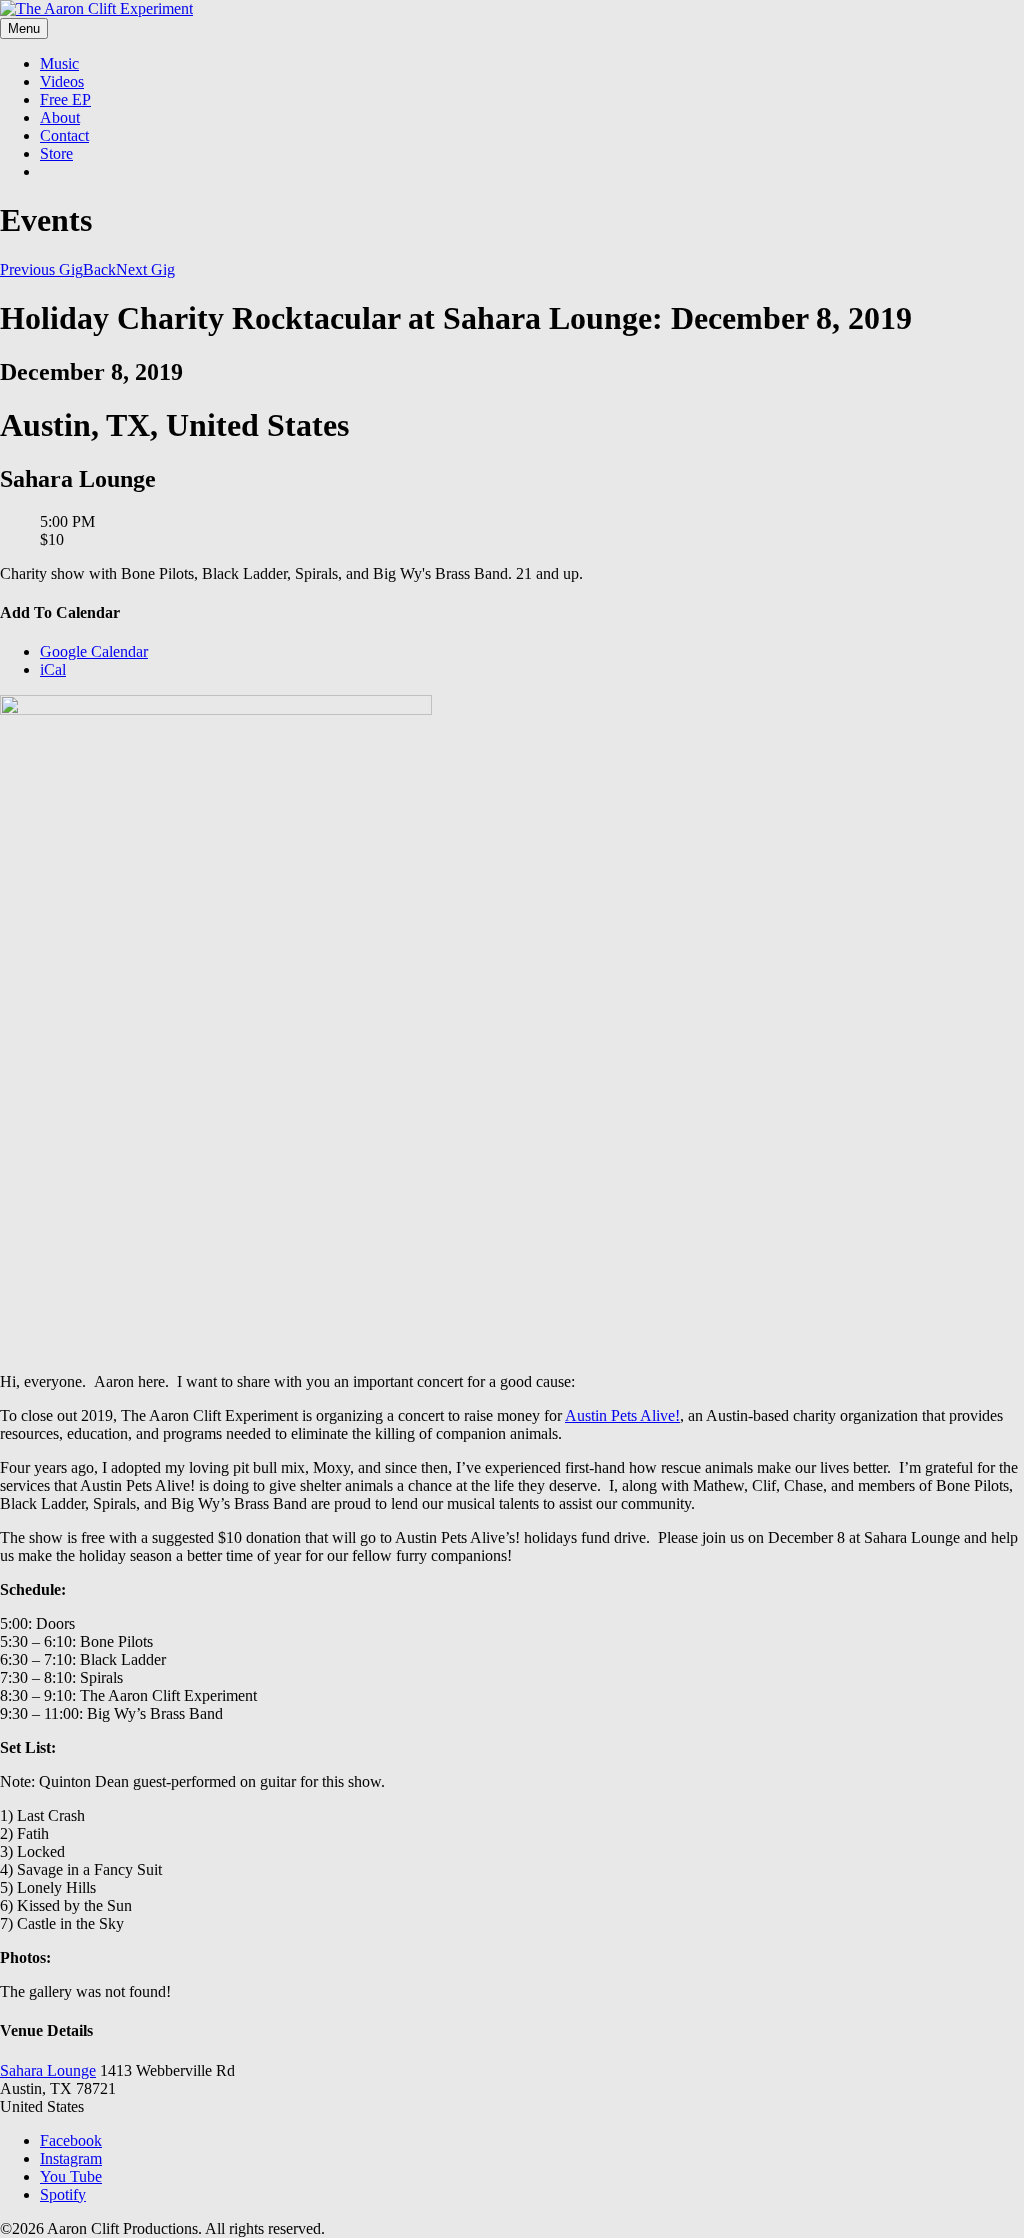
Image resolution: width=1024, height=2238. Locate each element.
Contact (64, 135)
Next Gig (145, 269)
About (60, 117)
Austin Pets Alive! (622, 1415)
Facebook (71, 2140)
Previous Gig (41, 269)
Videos (62, 81)
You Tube (71, 2176)
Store (56, 153)
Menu (24, 28)
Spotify (63, 2194)
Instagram (71, 2158)
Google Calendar (94, 651)
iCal (53, 669)
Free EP (65, 99)
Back (99, 269)
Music (59, 63)
